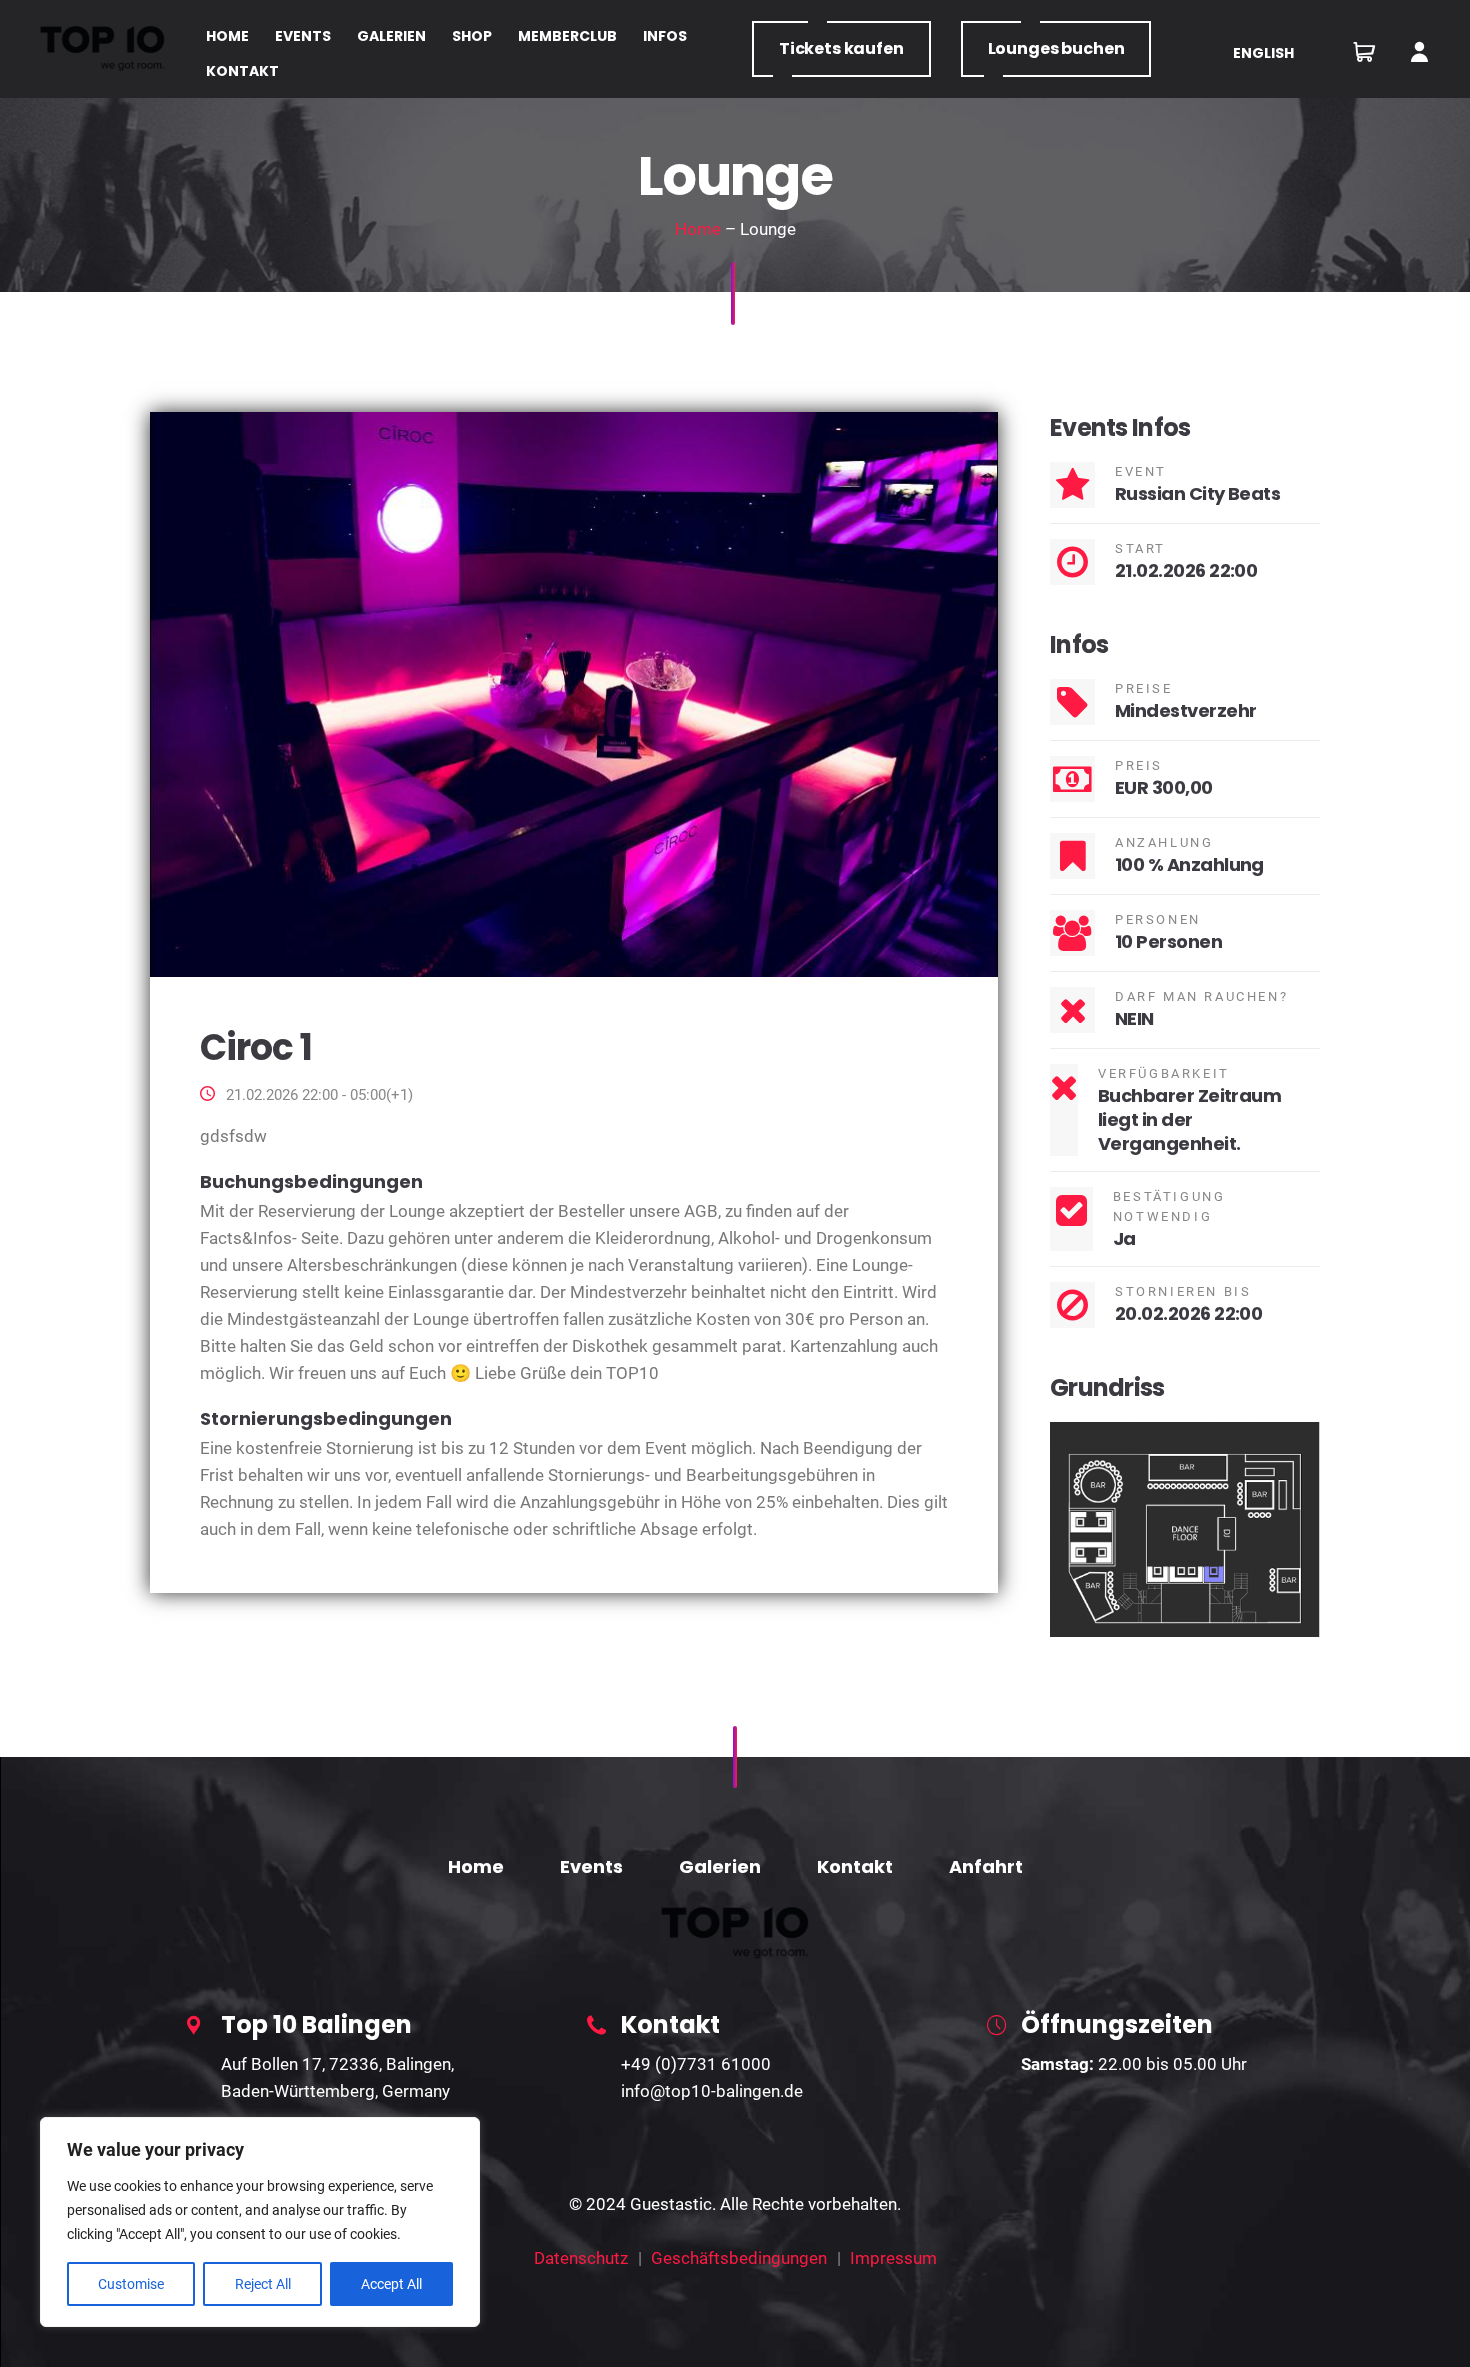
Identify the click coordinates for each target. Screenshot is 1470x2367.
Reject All (263, 2284)
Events (591, 1866)
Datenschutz (581, 2258)
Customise (131, 2284)
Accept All (391, 2284)
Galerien (720, 1866)
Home (698, 229)
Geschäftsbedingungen (739, 2258)
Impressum (893, 2258)
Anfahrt (986, 1866)
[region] (260, 2222)
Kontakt (855, 1866)
